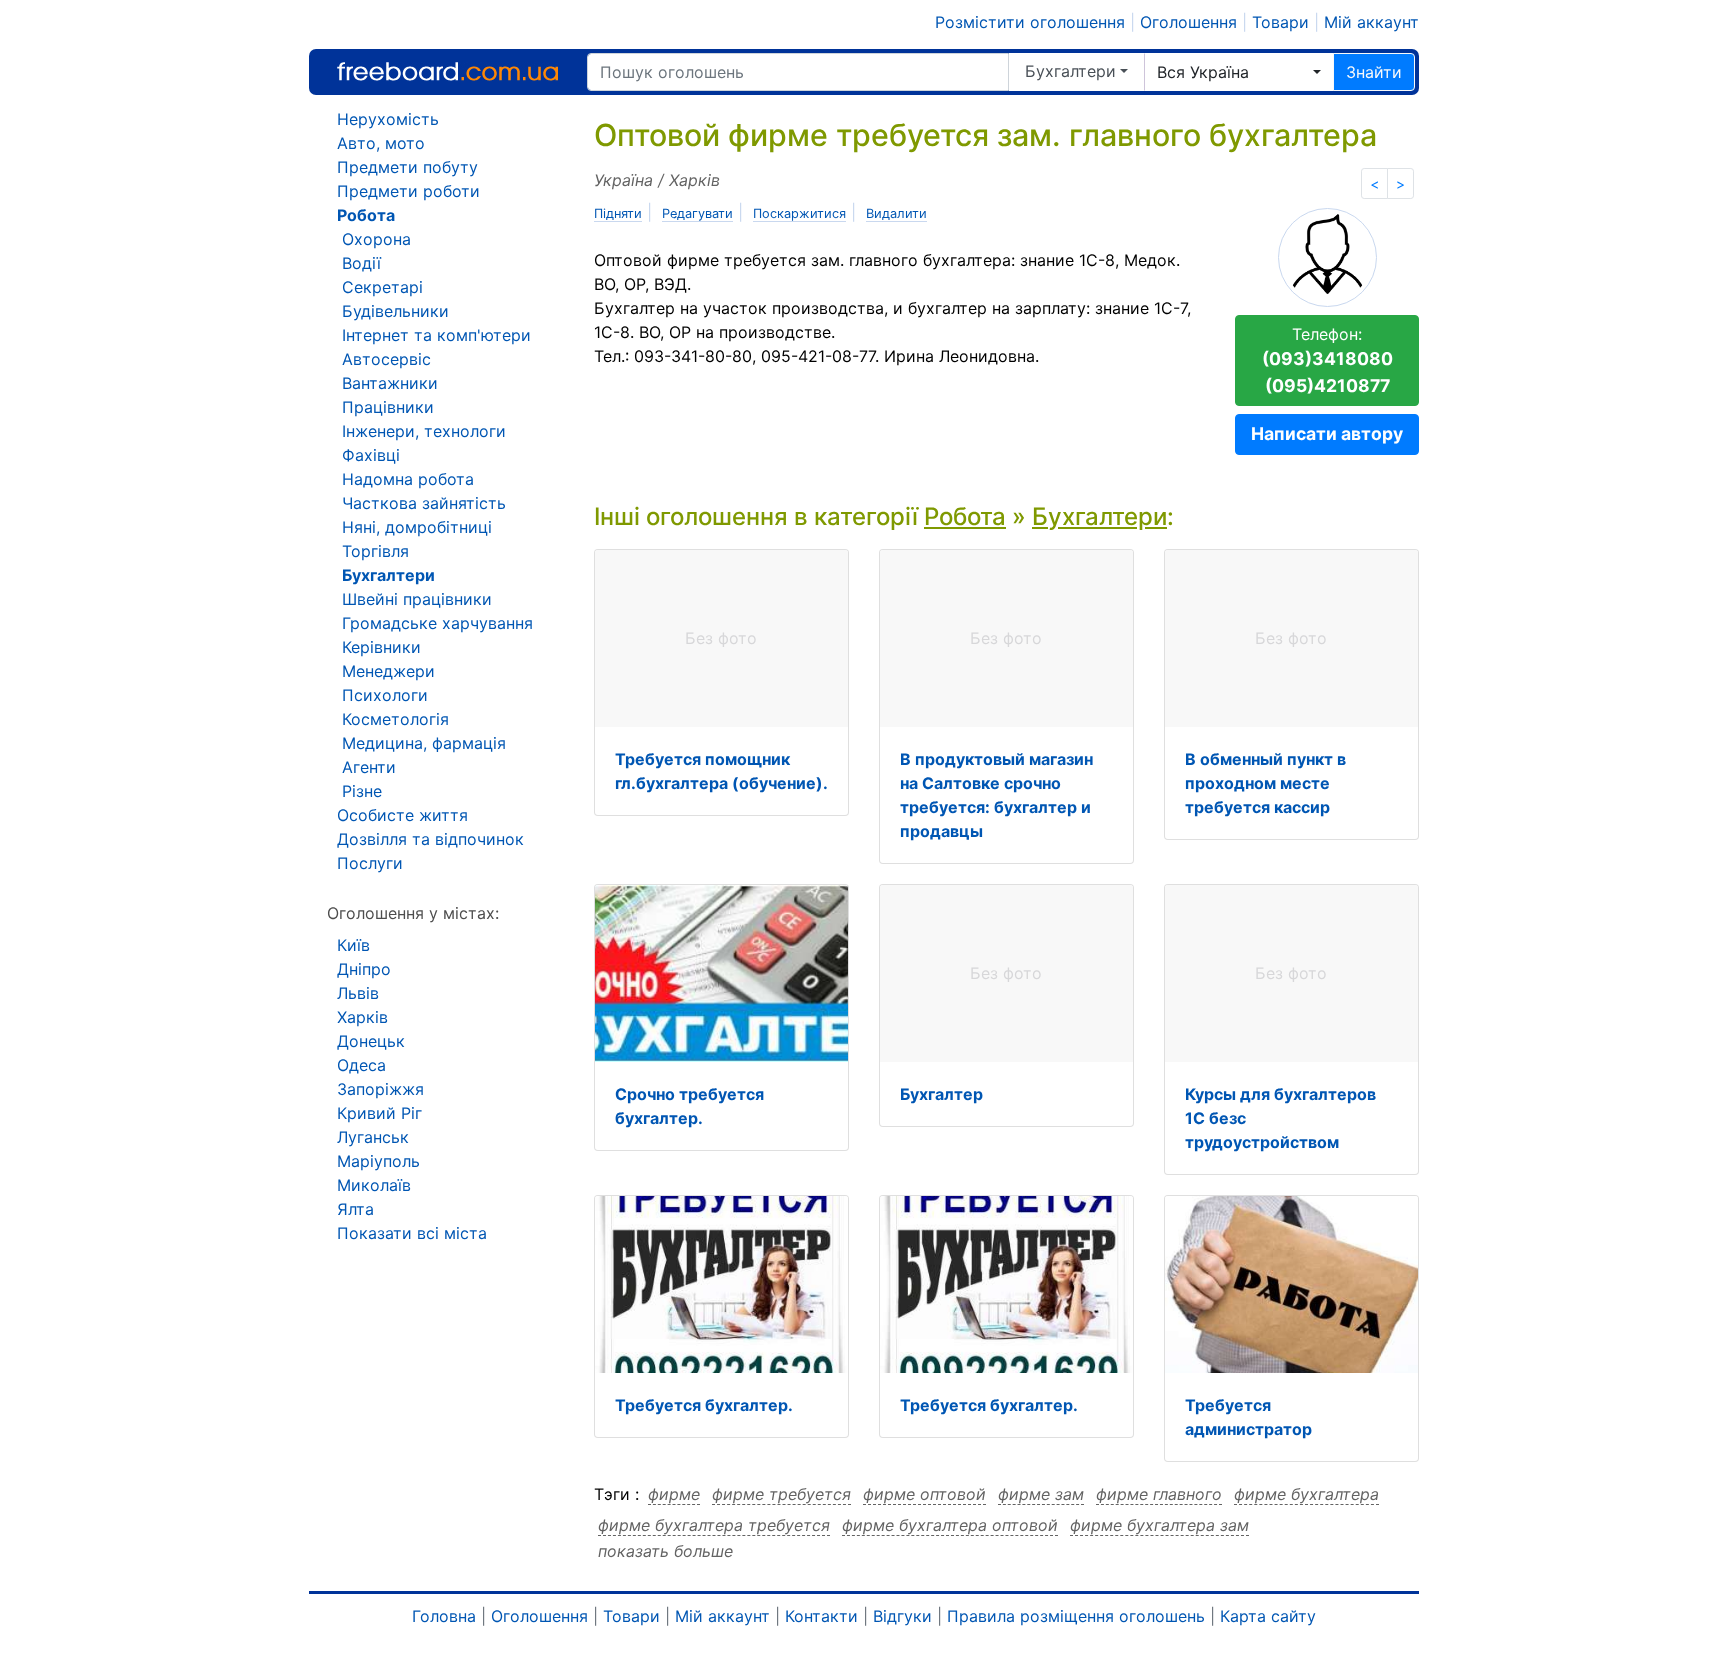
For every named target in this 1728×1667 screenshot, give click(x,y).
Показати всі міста (412, 1233)
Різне (362, 791)
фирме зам (1041, 1494)
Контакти (821, 1616)
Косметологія (395, 719)
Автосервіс (386, 359)
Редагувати (697, 213)
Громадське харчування (437, 623)
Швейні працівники (417, 599)
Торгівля (375, 551)
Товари (1280, 22)
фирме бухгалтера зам (1159, 1525)
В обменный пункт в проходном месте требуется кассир (1265, 783)
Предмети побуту (407, 167)
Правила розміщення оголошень (1076, 1616)
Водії (361, 263)
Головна (444, 1616)
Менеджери (388, 671)
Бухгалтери (1070, 71)
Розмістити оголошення (1030, 22)
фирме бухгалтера (1306, 1494)
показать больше (665, 1551)
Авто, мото (381, 143)
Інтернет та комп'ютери (436, 335)
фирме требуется (781, 1494)
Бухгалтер (941, 1094)
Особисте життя (402, 815)
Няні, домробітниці (417, 527)
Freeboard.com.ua (447, 71)
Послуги (370, 863)
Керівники (381, 647)
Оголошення (1188, 22)
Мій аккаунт (1371, 22)
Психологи (385, 695)
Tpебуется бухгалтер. (704, 1405)
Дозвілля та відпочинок (430, 839)
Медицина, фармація (424, 743)
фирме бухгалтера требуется (714, 1525)
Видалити (896, 213)
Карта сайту (1268, 1616)
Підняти (618, 213)
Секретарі (382, 287)
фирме (674, 1494)
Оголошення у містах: (413, 913)
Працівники (388, 407)
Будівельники (395, 311)
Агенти (369, 767)
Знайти (1374, 72)
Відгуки (902, 1616)
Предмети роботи (408, 191)
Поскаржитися (799, 213)
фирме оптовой (924, 1494)
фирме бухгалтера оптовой (950, 1525)
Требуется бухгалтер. (989, 1405)
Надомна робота (408, 479)
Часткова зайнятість (424, 503)
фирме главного (1159, 1494)
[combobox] (1239, 72)
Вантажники (390, 383)
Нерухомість (388, 119)
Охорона (376, 239)
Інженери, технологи (424, 431)
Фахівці (371, 455)
